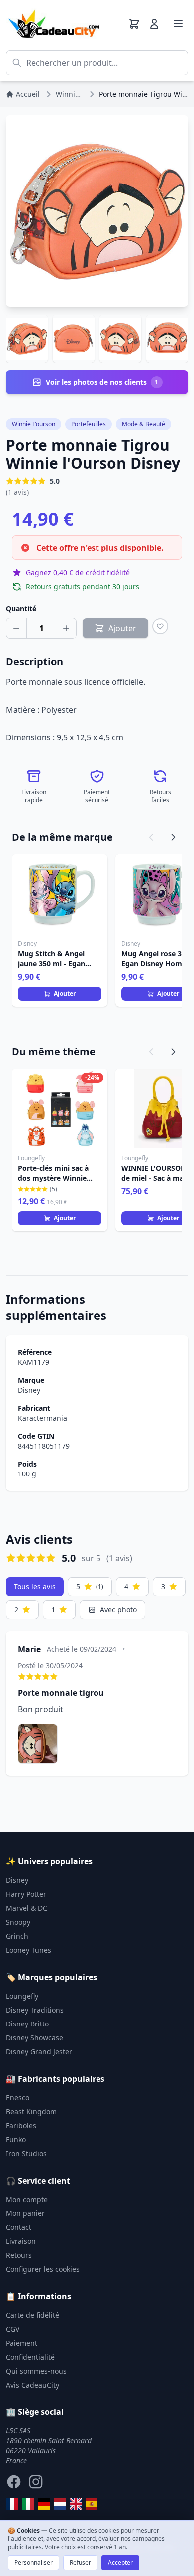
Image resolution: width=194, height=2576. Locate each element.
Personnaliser (34, 2562)
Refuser (80, 2562)
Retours (19, 2255)
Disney (29, 1390)
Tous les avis (35, 1586)
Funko (16, 2139)
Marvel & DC (27, 1908)
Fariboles (21, 2125)
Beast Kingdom (31, 2112)
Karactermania (43, 1418)
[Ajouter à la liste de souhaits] (160, 626)
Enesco (18, 2098)
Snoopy (18, 1922)
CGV (13, 2329)
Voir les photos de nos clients (102, 382)
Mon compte (27, 2199)
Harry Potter (26, 1894)
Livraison (21, 2241)
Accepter (120, 2562)
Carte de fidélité (33, 2315)
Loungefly (22, 1996)
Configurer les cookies (43, 2269)
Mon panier (25, 2213)
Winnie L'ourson (34, 424)
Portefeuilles (89, 424)
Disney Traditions (35, 2010)
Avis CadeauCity (33, 2385)
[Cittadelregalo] (28, 2504)
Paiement (22, 2343)
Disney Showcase (35, 2038)
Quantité (21, 609)
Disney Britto (27, 2024)
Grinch (17, 1936)
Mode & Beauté (144, 424)
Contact (19, 2227)
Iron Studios (26, 2153)
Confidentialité (30, 2357)
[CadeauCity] (12, 2504)
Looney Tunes (29, 1950)
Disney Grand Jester (39, 2052)
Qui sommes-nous (36, 2371)
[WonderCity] (44, 2504)
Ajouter (65, 994)
